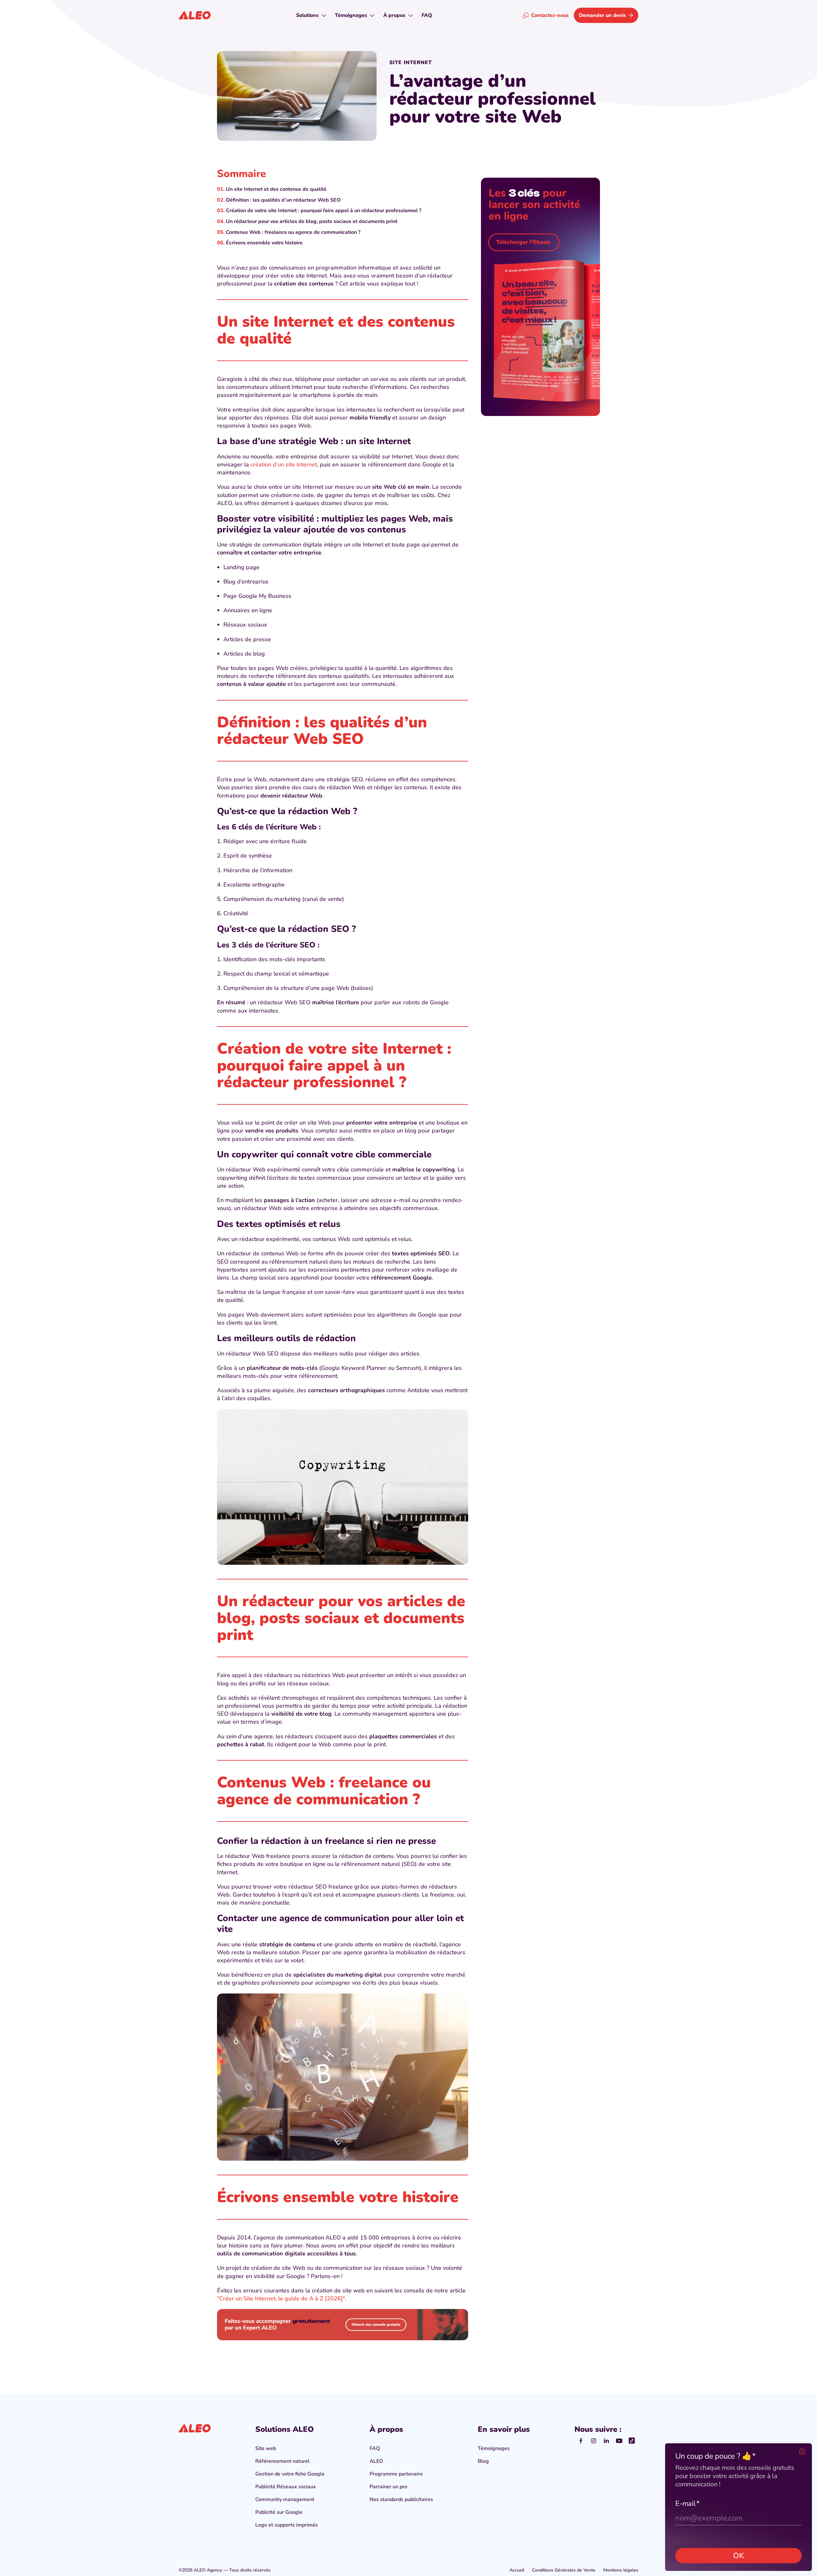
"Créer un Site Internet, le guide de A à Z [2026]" (281, 2298)
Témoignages (494, 2448)
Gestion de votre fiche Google (290, 2474)
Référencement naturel (282, 2461)
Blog (483, 2461)
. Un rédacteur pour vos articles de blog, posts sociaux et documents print (310, 221)
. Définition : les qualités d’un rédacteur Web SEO (282, 200)
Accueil (517, 2570)
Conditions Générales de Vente (564, 2570)
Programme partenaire (396, 2474)
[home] (195, 15)
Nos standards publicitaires (401, 2499)
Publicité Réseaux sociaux (286, 2487)
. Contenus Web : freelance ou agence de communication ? (292, 232)
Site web (266, 2448)
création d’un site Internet (284, 464)
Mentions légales (621, 2570)
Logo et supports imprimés (287, 2525)
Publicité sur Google (279, 2512)
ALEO (376, 2461)
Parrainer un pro (388, 2487)
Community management (285, 2499)
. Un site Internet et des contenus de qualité (275, 189)
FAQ (375, 2448)
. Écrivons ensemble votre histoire (263, 243)
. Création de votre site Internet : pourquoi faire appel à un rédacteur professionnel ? (322, 211)
